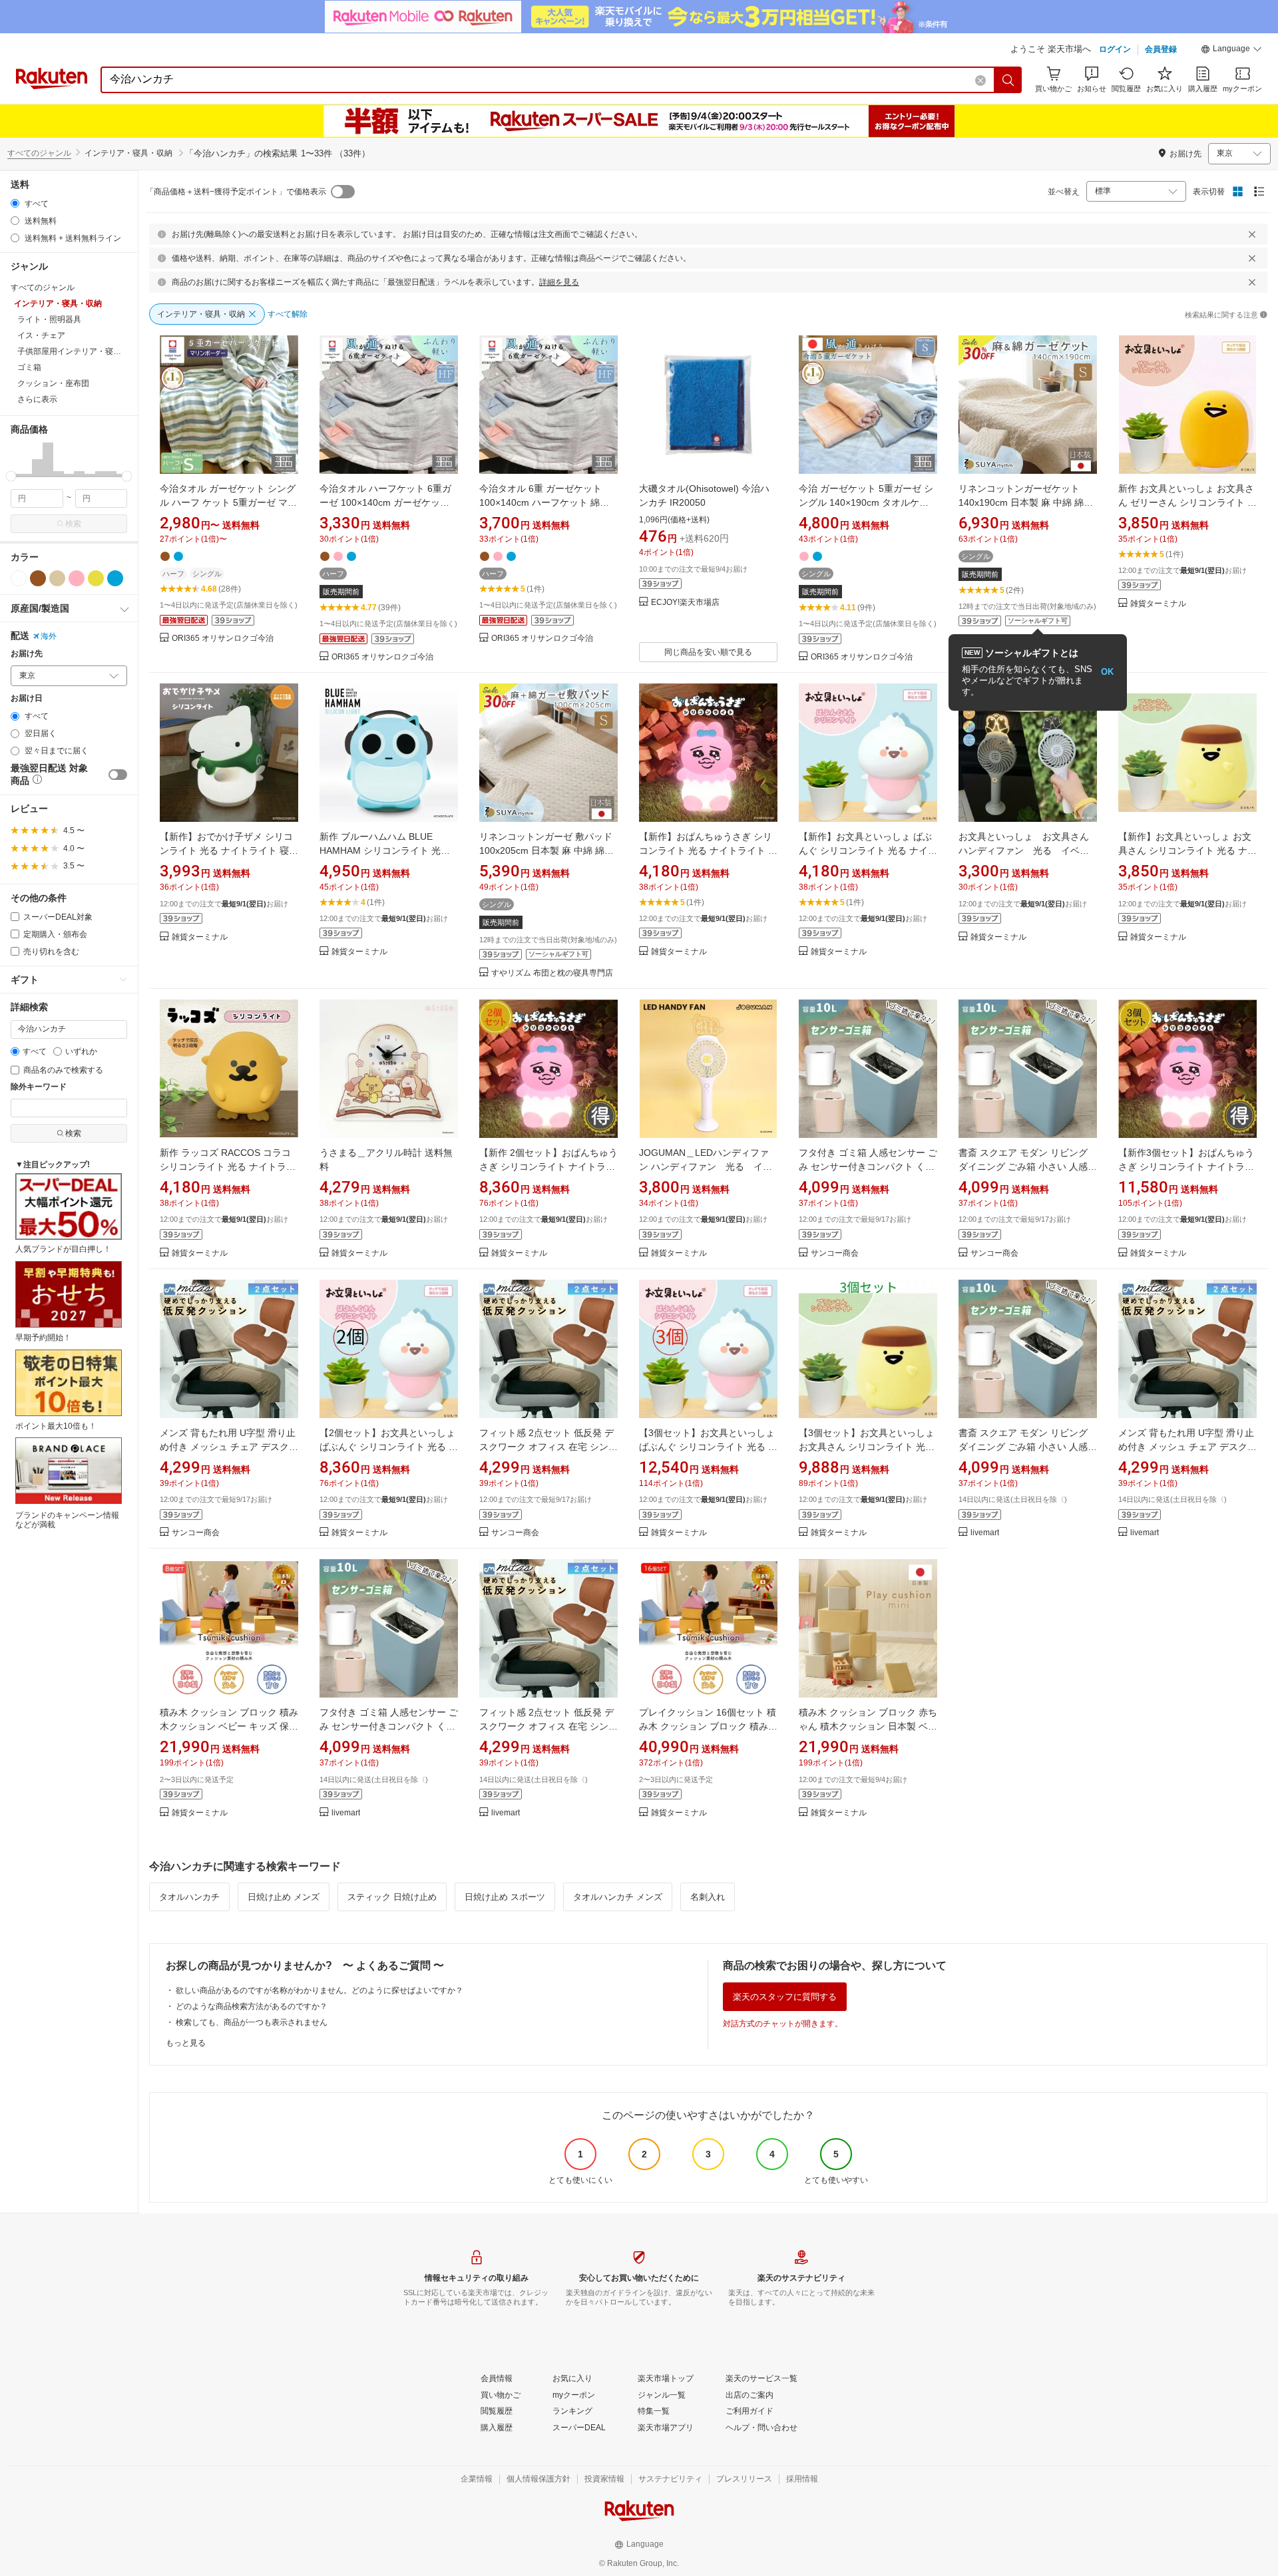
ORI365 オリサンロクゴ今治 (223, 639)
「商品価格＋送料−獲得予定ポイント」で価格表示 (236, 192)
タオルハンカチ (189, 1897)
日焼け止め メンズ (284, 1897)
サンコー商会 (835, 1253)
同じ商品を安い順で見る (708, 652)
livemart (985, 1533)
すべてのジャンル (39, 153)
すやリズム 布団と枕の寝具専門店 (552, 973)
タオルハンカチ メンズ (618, 1897)
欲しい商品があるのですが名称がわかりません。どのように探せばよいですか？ (319, 1990)
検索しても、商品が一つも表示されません (252, 2022)
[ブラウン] (38, 578)
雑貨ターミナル (1158, 604)
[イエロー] (96, 578)
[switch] (118, 775)
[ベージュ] (57, 578)
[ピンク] (77, 578)
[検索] (1008, 80)
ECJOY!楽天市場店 (685, 603)
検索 (73, 524)
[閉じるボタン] (1252, 234)
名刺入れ (708, 1897)
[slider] (11, 476)
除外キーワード (39, 1087)
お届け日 (27, 698)
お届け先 (27, 654)
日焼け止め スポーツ (505, 1897)
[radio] (15, 203)
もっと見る (186, 2043)
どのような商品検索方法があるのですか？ (252, 2006)
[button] (1231, 51)
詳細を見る (559, 282)
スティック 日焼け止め (392, 1897)
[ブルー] (115, 578)
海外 (49, 636)
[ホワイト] (19, 578)
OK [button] (1107, 672)
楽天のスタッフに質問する (785, 1997)
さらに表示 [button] (37, 399)
